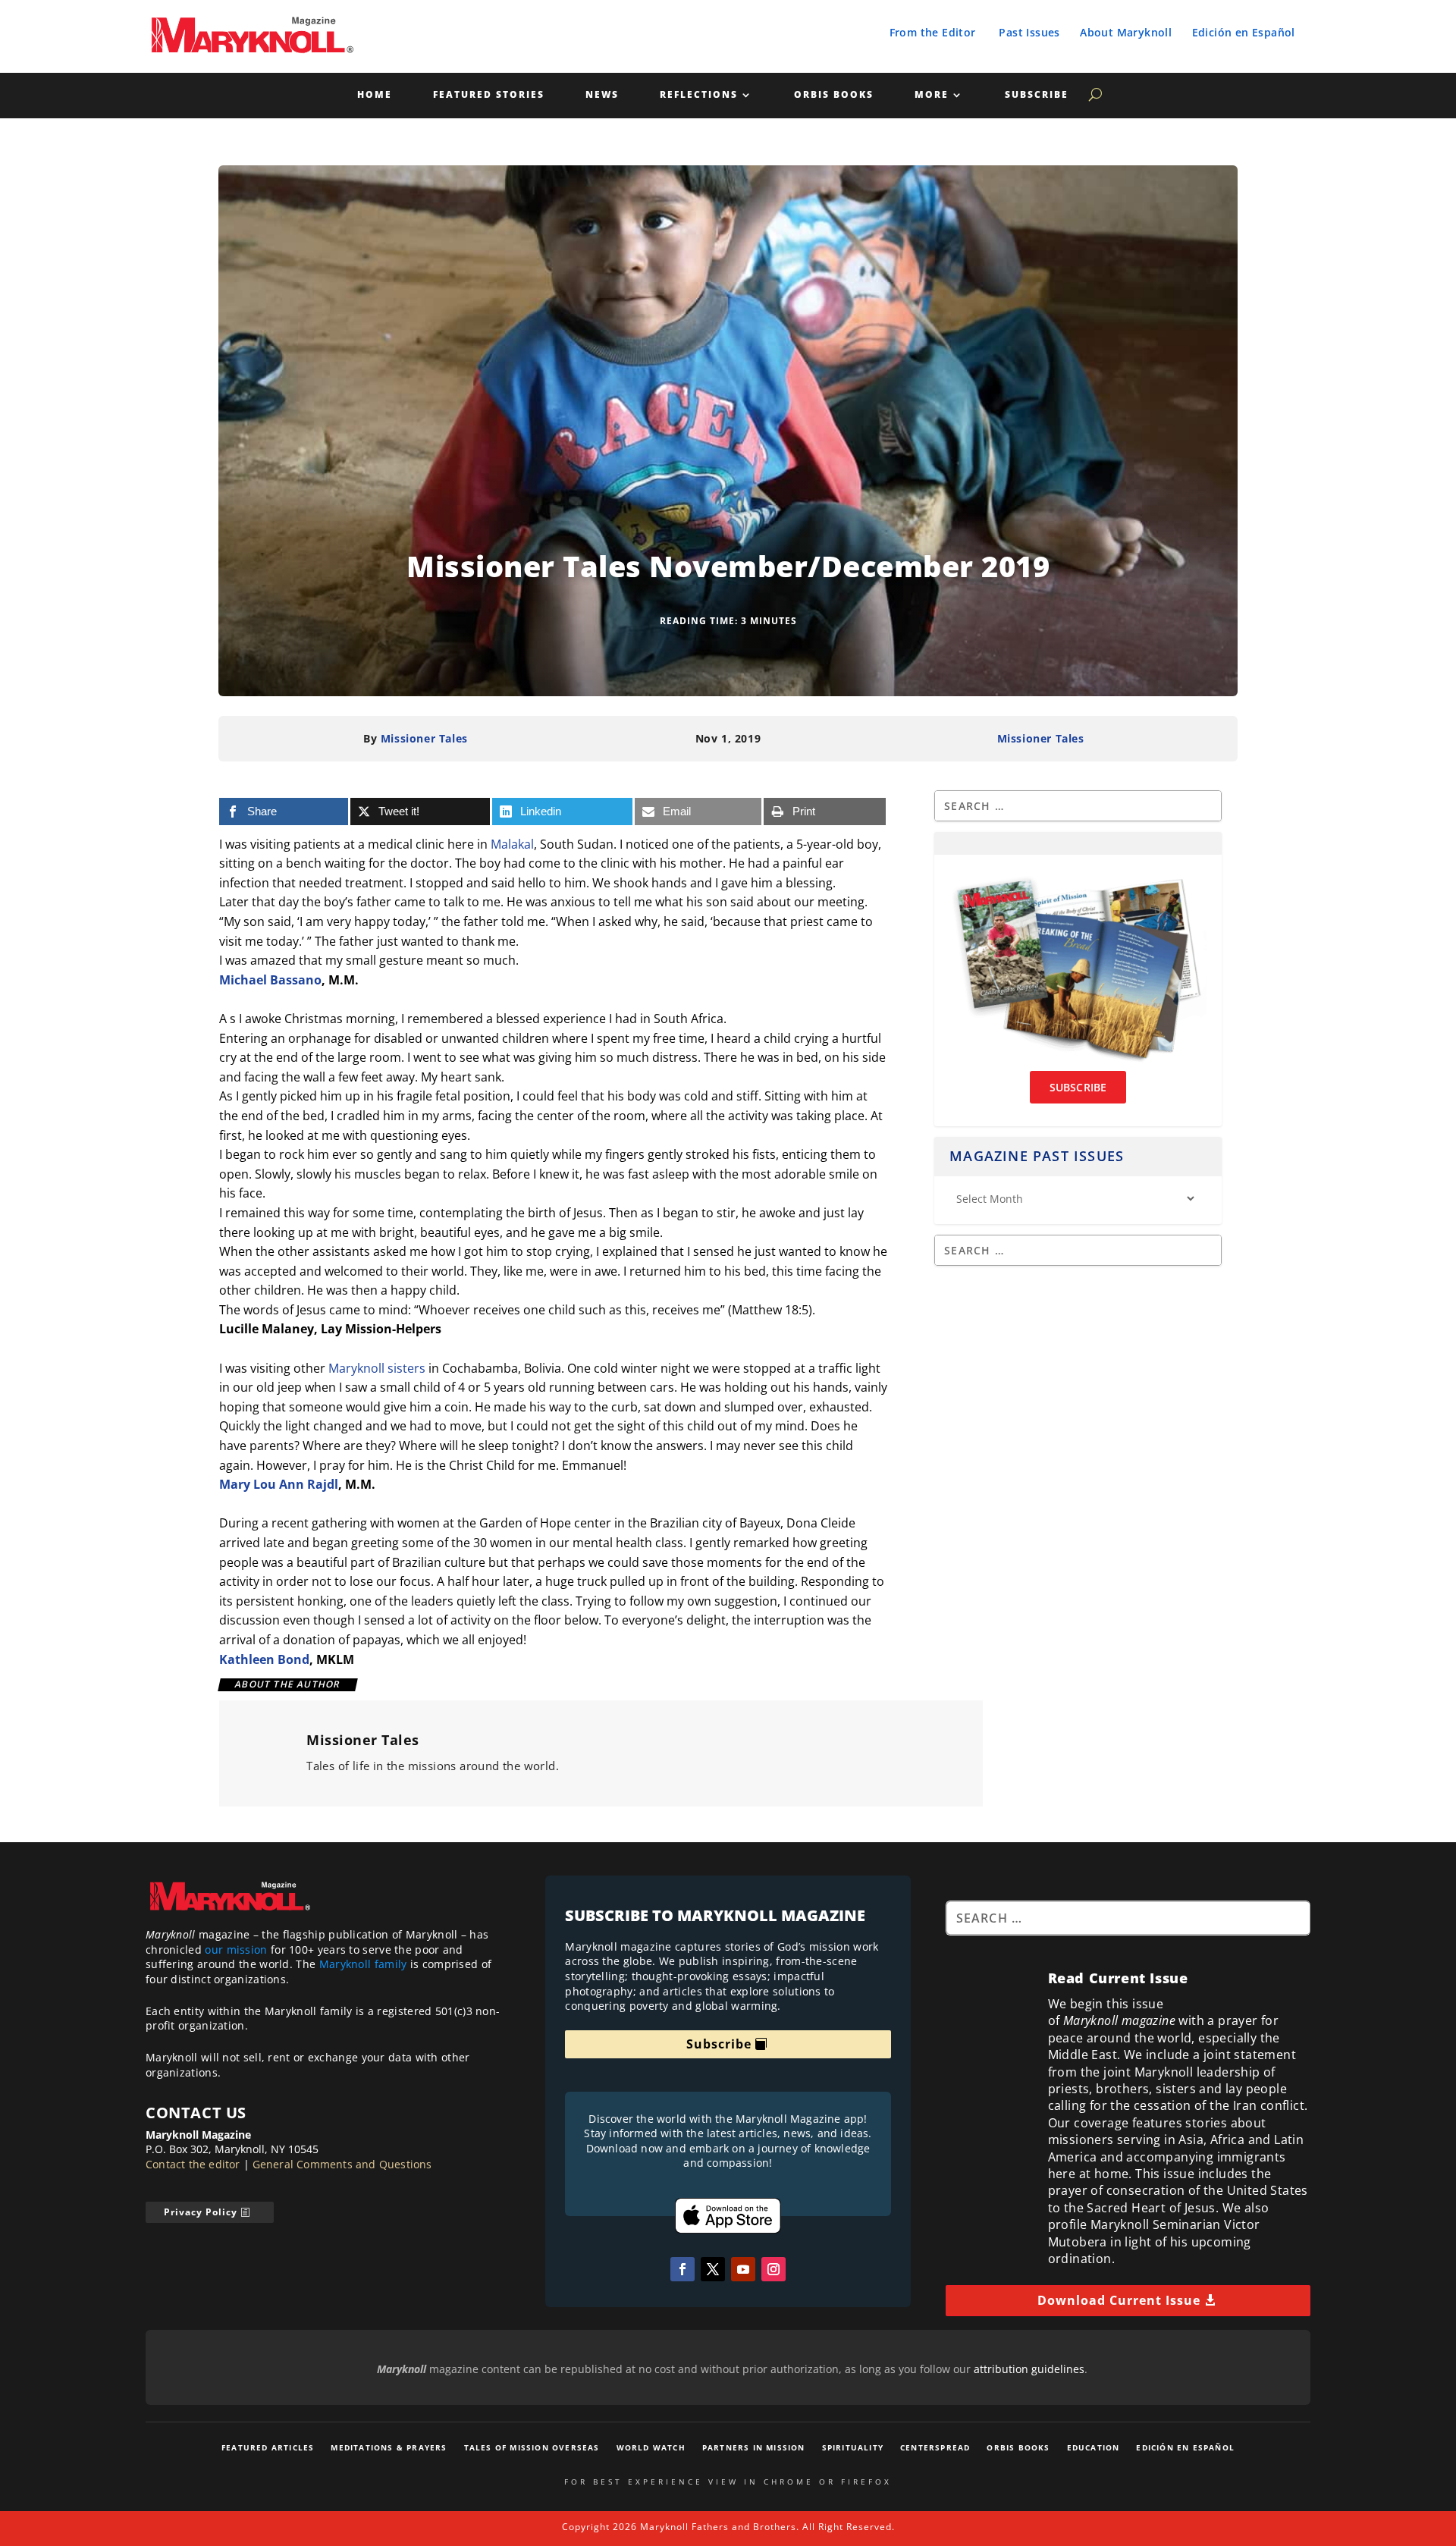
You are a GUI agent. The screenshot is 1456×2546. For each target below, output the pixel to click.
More (932, 95)
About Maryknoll (1126, 32)
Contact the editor (193, 2164)
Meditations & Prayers (389, 2447)
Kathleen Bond (264, 1659)
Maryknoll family (363, 1964)
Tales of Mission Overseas (532, 2447)
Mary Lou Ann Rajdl (279, 1484)
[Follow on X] (713, 2269)
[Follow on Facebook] (682, 2269)
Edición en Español (1244, 32)
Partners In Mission (754, 2447)
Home (375, 95)
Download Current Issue (1119, 2300)
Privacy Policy (201, 2212)
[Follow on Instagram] (773, 2269)
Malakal (512, 844)
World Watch (651, 2447)
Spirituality (853, 2447)
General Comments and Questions (342, 2164)
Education (1094, 2447)
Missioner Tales (424, 738)
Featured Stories (489, 95)
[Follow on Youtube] (743, 2269)
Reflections (699, 95)
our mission (236, 1950)
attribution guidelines (1029, 2369)
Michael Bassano (270, 980)
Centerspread (935, 2447)
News (602, 95)
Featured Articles (268, 2447)
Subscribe (1037, 95)
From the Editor (933, 32)
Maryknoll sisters (377, 1368)
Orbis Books (834, 95)
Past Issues (1029, 32)
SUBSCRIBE (1078, 1087)
